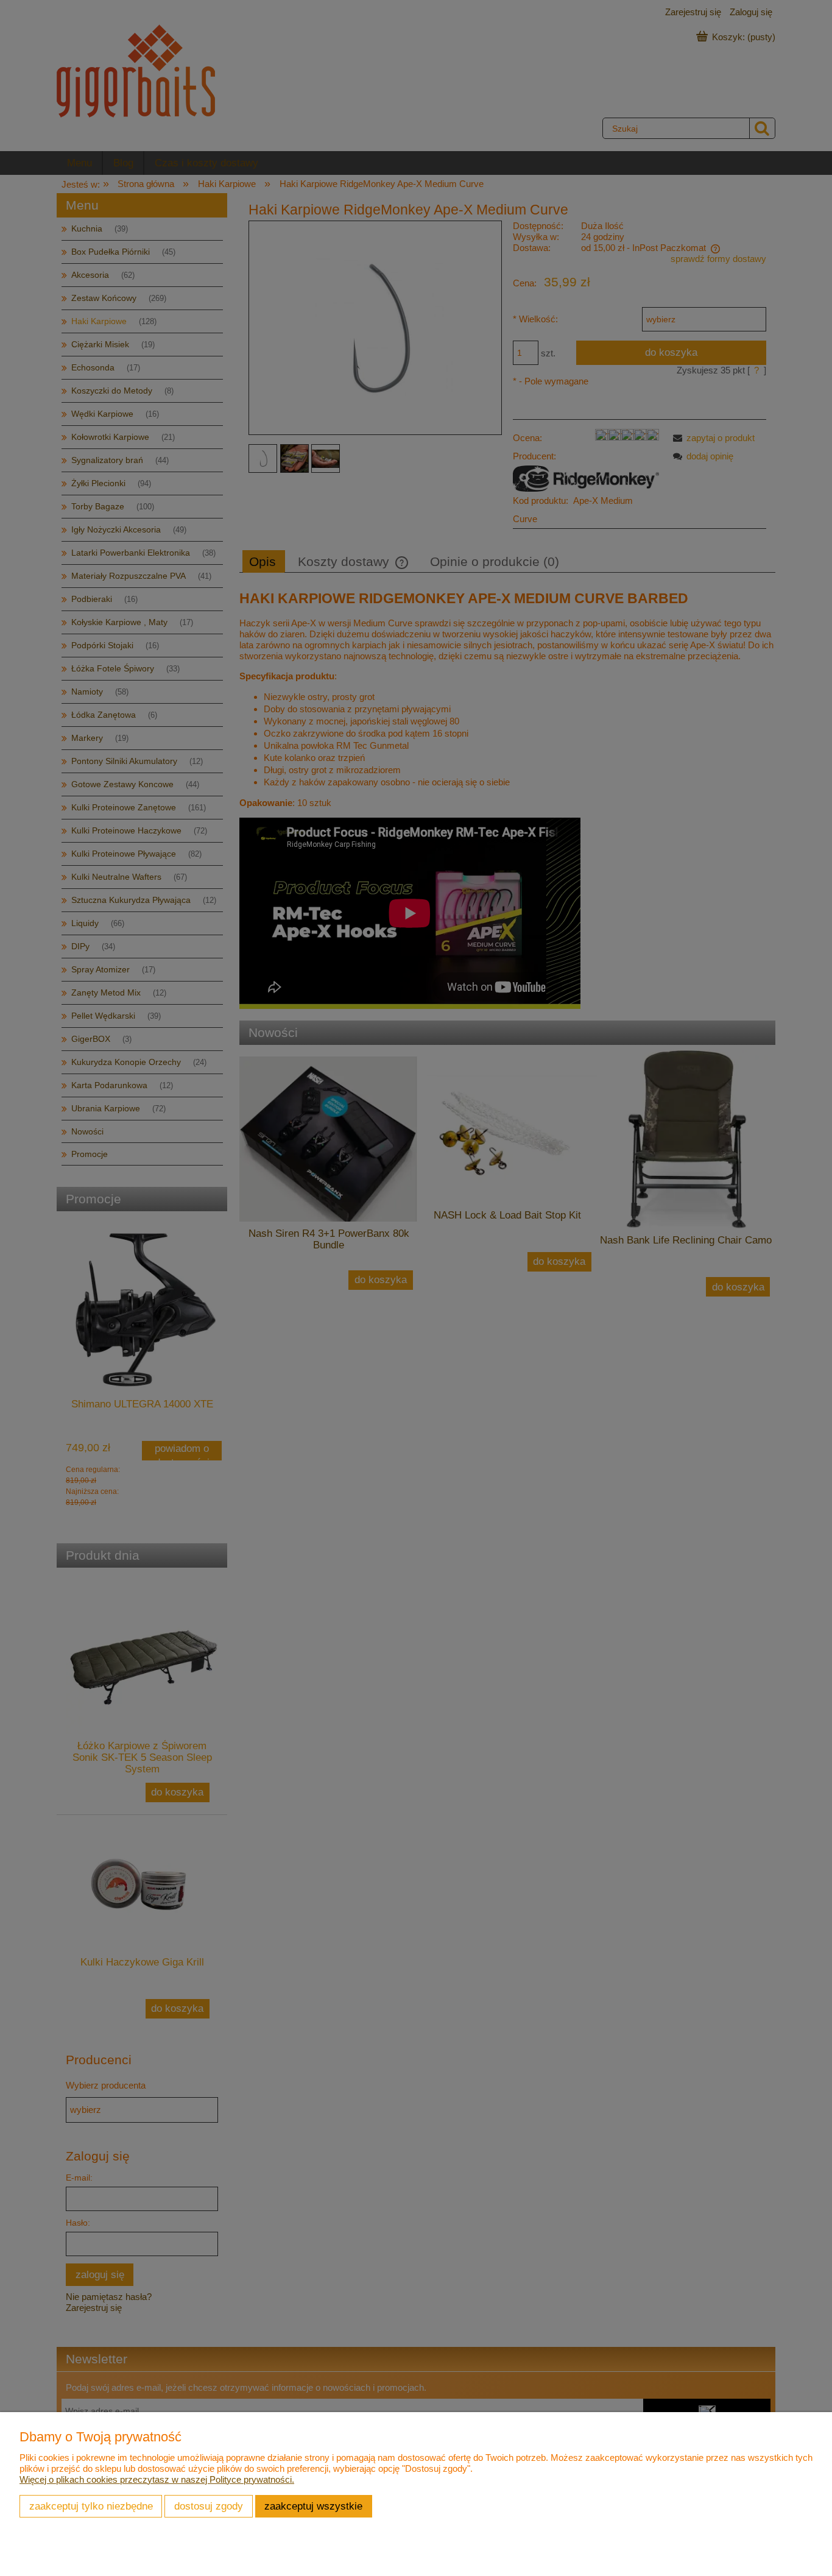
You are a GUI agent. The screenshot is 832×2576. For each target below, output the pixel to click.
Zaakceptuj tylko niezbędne (91, 2506)
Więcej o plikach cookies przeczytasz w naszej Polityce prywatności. (157, 2479)
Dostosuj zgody (209, 2506)
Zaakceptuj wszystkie (313, 2506)
